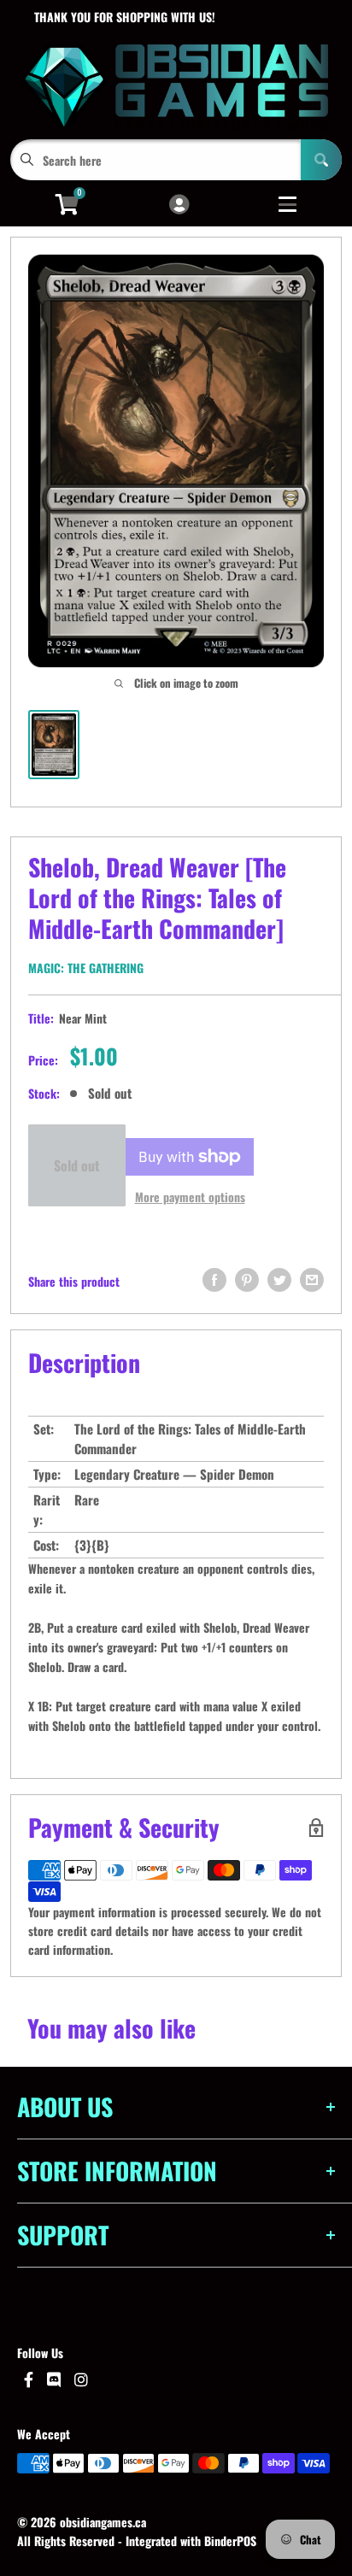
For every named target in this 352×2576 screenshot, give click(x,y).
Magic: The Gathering (86, 968)
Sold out (77, 1165)
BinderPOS (230, 2541)
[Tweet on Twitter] (279, 1280)
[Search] (321, 160)
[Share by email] (312, 1280)
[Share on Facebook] (214, 1280)
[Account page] (179, 205)
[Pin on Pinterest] (247, 1280)
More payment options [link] (190, 1197)
